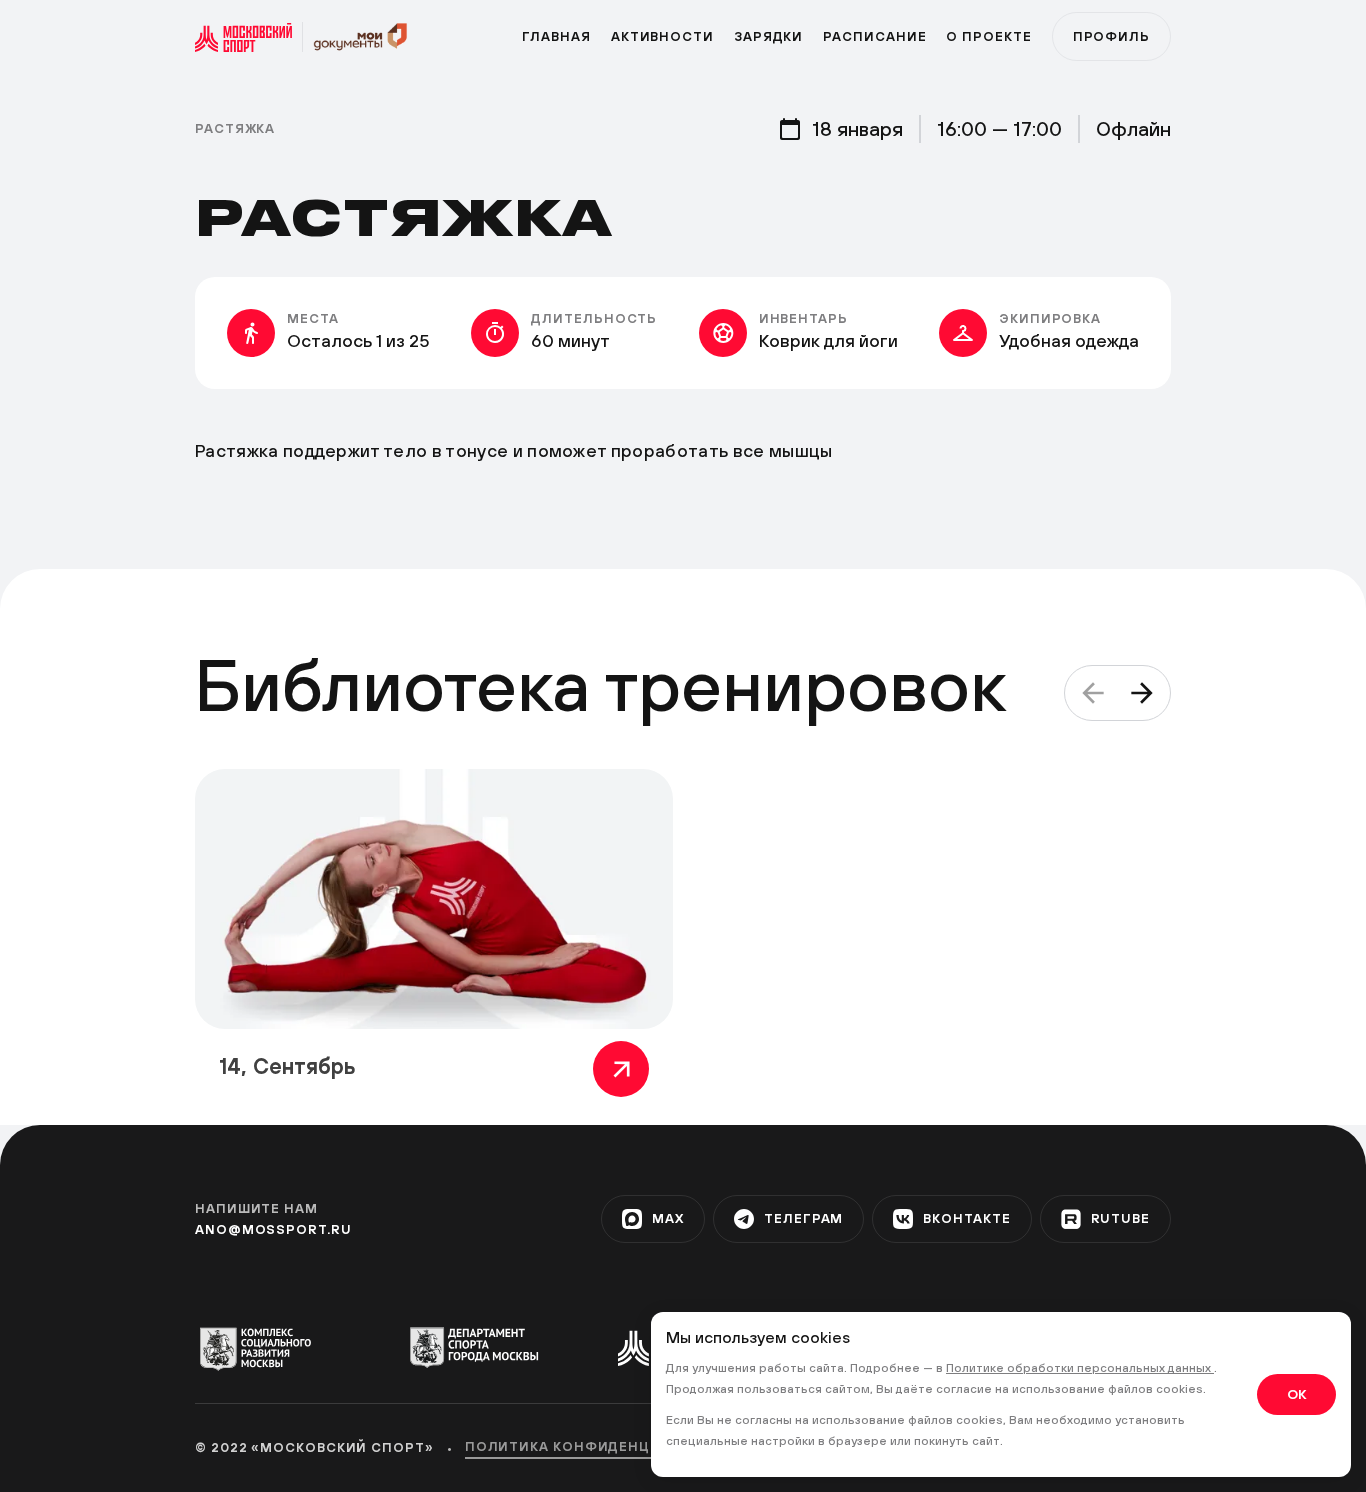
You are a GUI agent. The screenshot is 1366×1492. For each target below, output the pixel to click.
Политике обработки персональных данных (1080, 1368)
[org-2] (473, 1347)
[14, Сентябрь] (434, 899)
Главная (556, 36)
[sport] (249, 37)
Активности (662, 36)
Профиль (1111, 36)
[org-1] (264, 1349)
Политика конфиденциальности (606, 1446)
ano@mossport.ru (273, 1229)
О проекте (988, 36)
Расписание (874, 36)
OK (1296, 1394)
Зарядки (768, 36)
